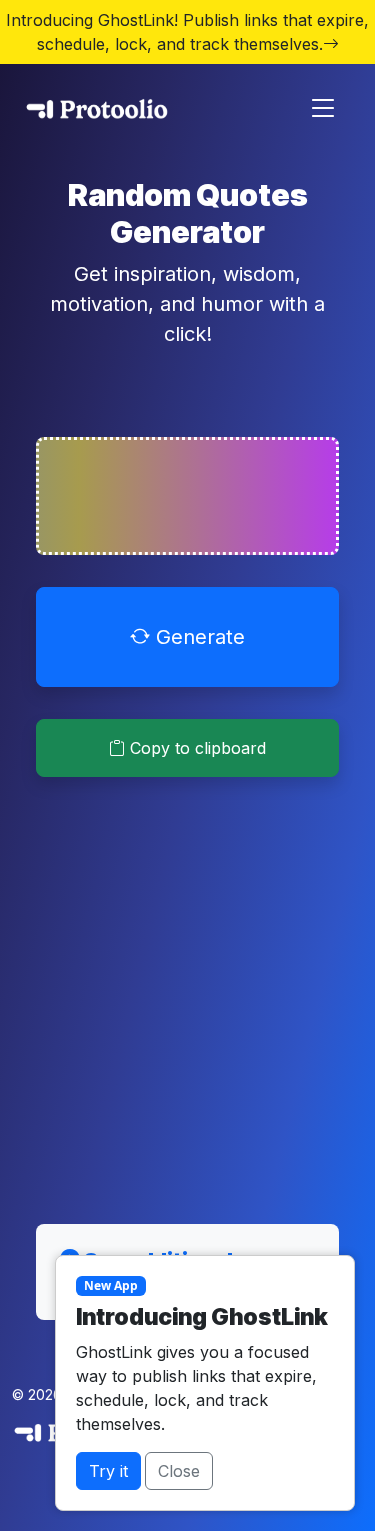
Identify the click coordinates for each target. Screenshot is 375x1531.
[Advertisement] (187, 988)
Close (179, 1471)
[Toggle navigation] (323, 108)
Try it (108, 1471)
